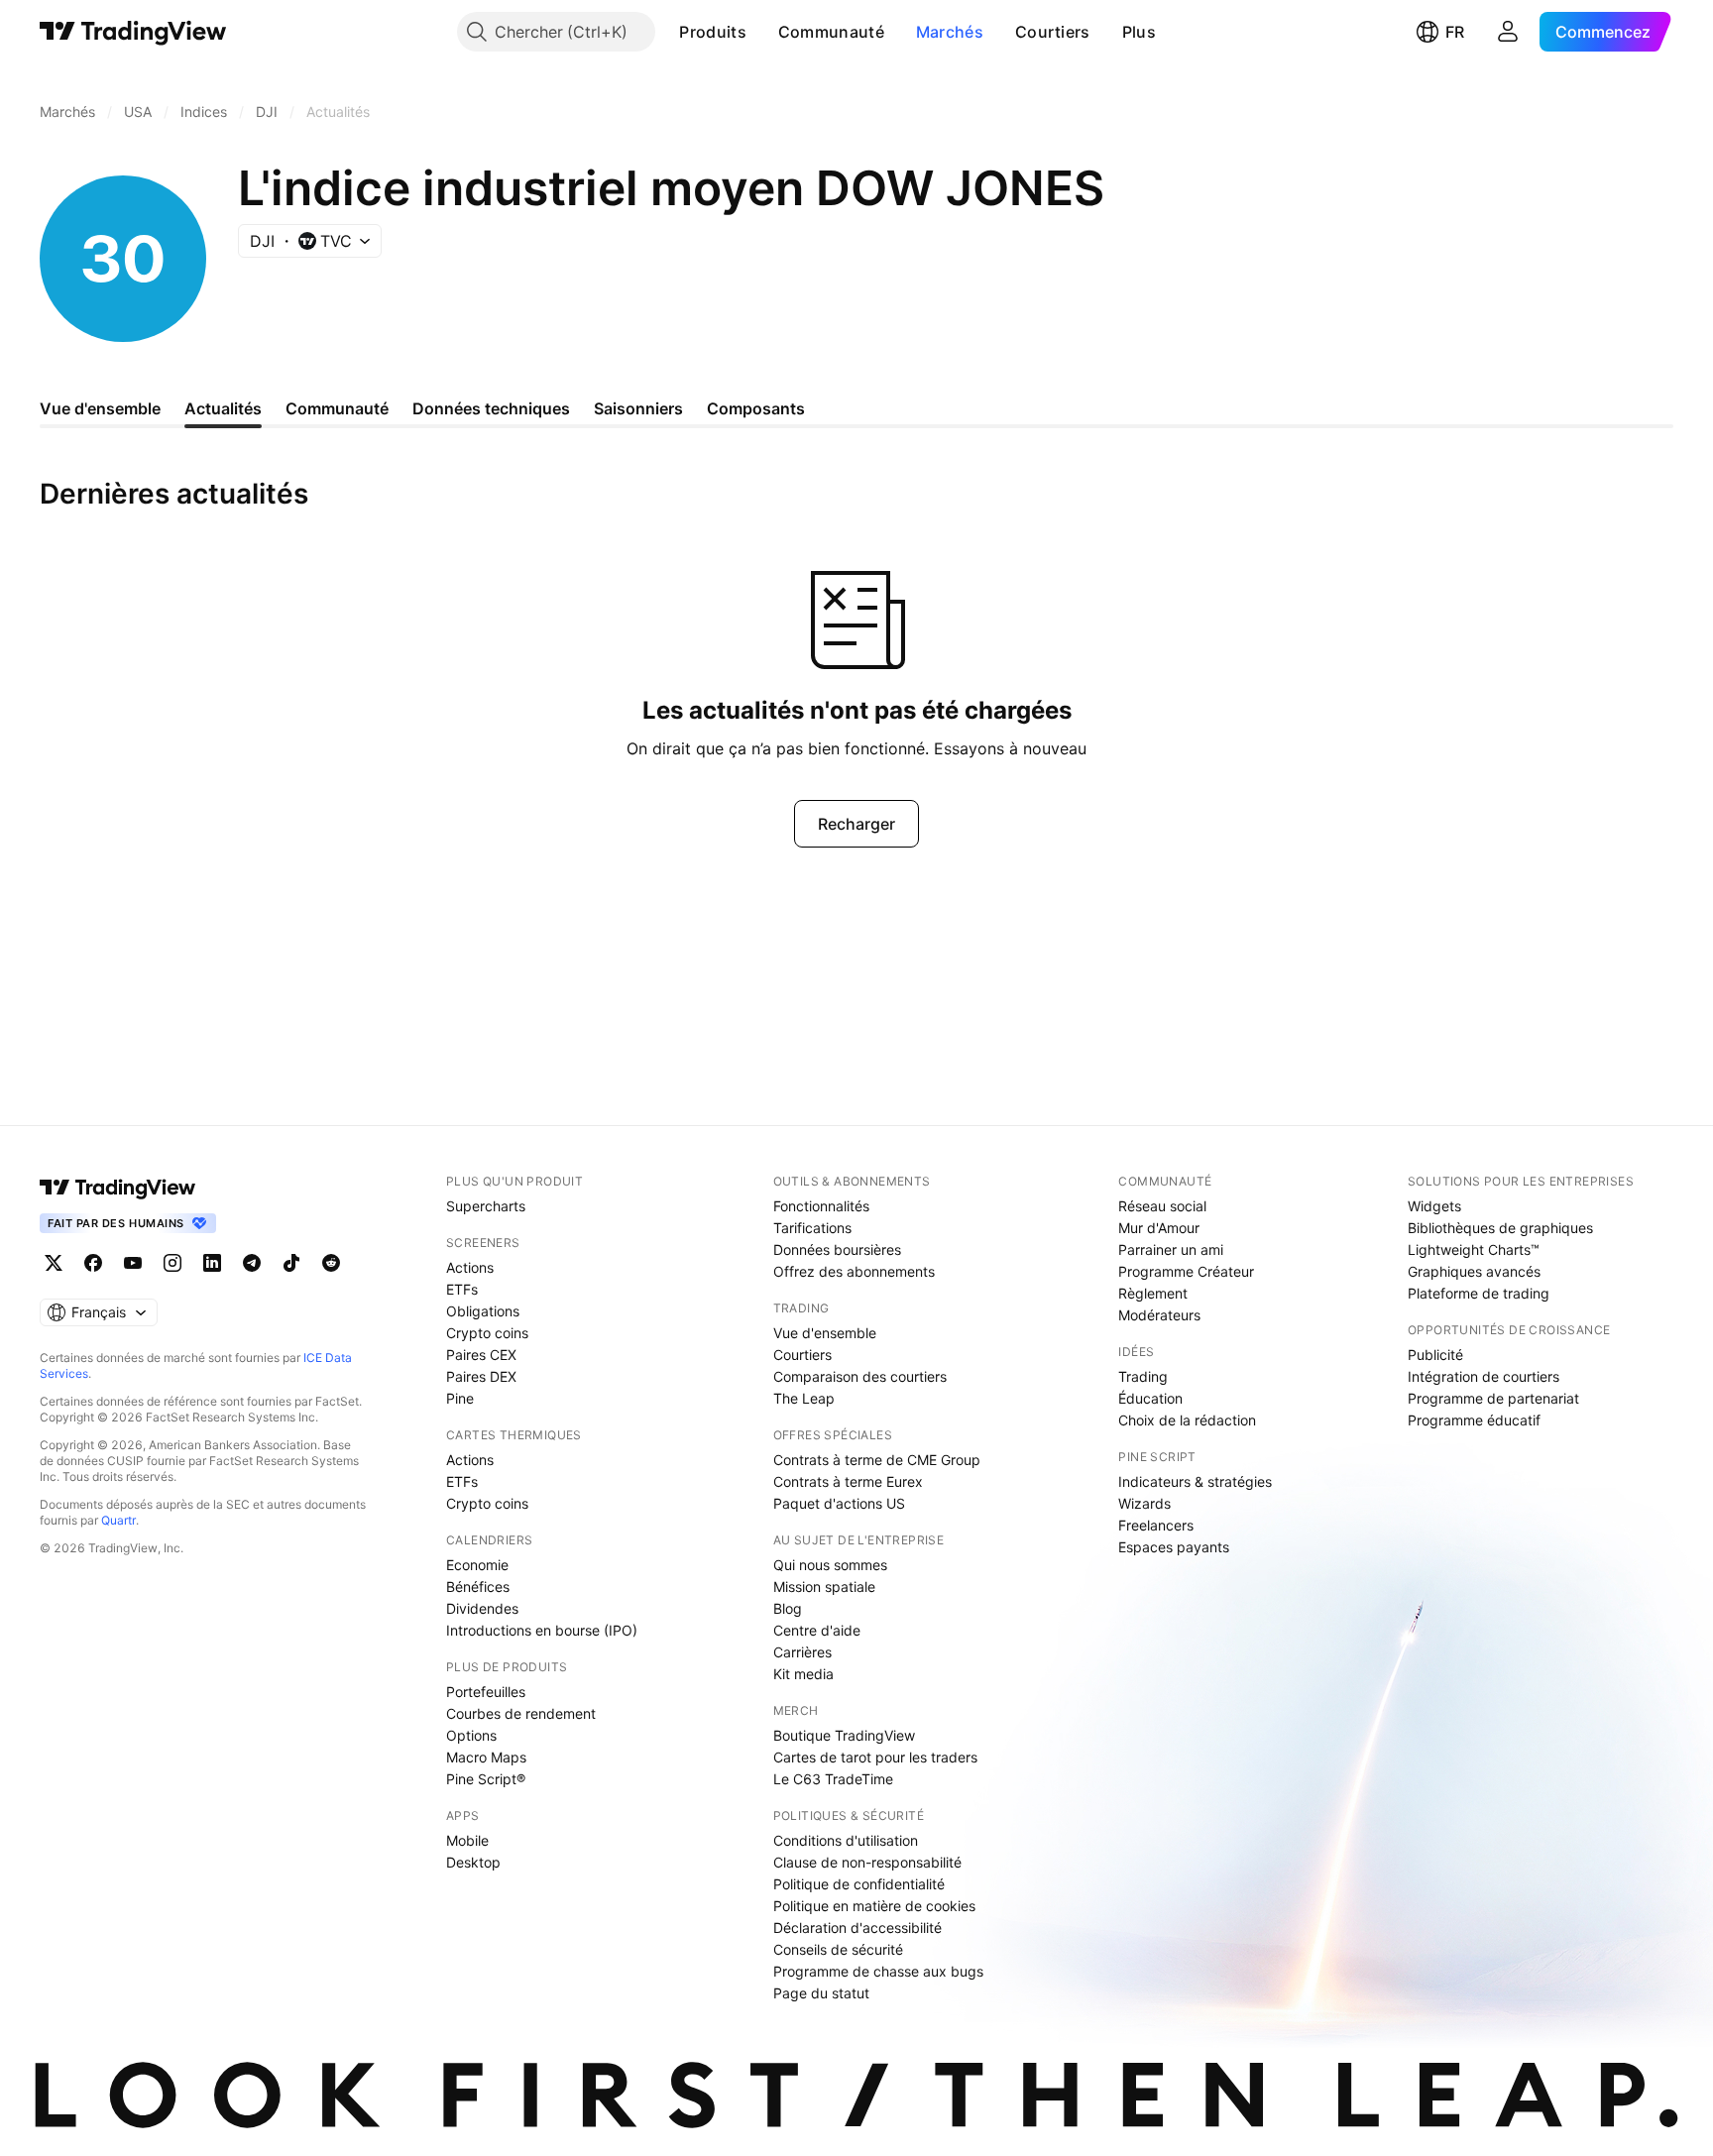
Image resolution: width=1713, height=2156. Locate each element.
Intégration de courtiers (1484, 1376)
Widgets (1434, 1206)
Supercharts (486, 1206)
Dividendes (482, 1608)
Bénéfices (478, 1587)
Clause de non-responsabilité (867, 1862)
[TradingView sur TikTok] (291, 1263)
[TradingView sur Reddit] (331, 1263)
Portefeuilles (486, 1692)
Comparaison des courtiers (860, 1376)
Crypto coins (487, 1333)
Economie (477, 1565)
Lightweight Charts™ (1474, 1249)
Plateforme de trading (1479, 1293)
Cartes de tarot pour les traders (875, 1757)
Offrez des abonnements (854, 1271)
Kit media (803, 1674)
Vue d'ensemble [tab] (100, 408)
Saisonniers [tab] (638, 408)
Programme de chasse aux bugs (878, 1971)
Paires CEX (481, 1355)
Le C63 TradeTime (833, 1779)
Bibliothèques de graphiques (1500, 1228)
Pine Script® (486, 1779)
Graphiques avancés (1474, 1271)
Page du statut (821, 1993)
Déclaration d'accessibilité (857, 1928)
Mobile (467, 1840)
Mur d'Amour (1159, 1228)
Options (471, 1735)
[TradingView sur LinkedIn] (212, 1263)
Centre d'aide (817, 1630)
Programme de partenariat (1493, 1398)
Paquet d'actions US (839, 1503)
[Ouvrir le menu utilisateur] (1508, 32)
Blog (788, 1608)
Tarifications (812, 1228)
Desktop (473, 1862)
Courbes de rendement (521, 1713)
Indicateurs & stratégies (1195, 1481)
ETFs (462, 1289)
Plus (1139, 32)
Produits (712, 32)
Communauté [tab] (337, 408)
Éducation (1150, 1398)
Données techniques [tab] (491, 408)
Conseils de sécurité (838, 1949)
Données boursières (837, 1249)
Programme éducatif (1474, 1420)
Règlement (1153, 1293)
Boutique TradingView (844, 1735)
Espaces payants (1174, 1547)
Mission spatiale (824, 1587)
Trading (1143, 1376)
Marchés (950, 32)
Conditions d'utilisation (846, 1840)
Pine (460, 1398)
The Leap (804, 1398)
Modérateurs (1159, 1315)
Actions (470, 1267)
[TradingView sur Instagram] (172, 1263)
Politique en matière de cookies (874, 1906)
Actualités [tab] (223, 408)
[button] (761, 32)
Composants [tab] (756, 408)
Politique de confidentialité (859, 1884)
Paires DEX (481, 1376)
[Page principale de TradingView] (133, 32)
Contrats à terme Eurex (848, 1481)
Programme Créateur (1186, 1271)
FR (1455, 32)
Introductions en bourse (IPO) (542, 1630)
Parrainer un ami (1171, 1249)
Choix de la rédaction (1187, 1420)
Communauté (831, 32)
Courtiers (1053, 32)
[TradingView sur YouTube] (133, 1263)
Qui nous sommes (830, 1565)
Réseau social (1162, 1206)
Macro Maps (486, 1757)
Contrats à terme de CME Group (877, 1460)
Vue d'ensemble (825, 1333)
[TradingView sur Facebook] (93, 1263)
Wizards (1144, 1503)
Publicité (1435, 1355)
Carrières (802, 1652)
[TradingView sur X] (54, 1263)
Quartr (118, 1520)
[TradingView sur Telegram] (252, 1263)
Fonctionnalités (821, 1206)
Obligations (483, 1311)
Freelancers (1156, 1525)
